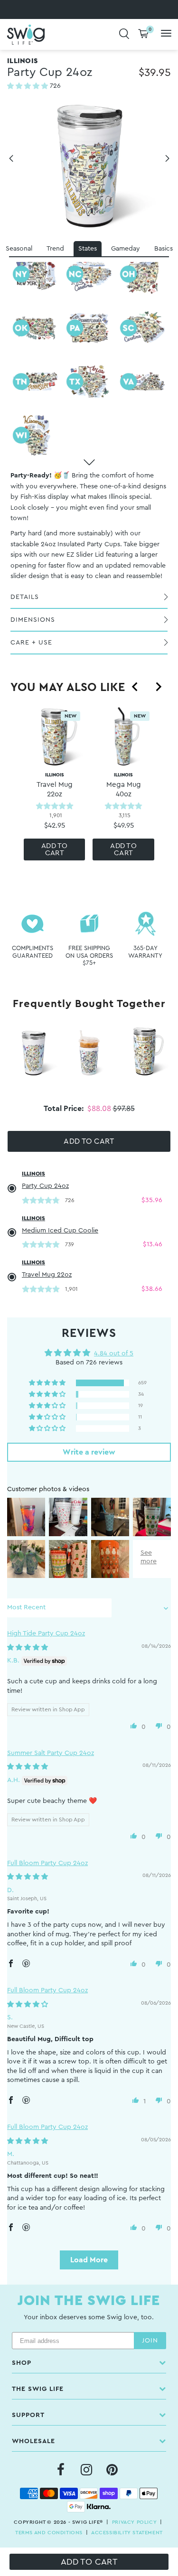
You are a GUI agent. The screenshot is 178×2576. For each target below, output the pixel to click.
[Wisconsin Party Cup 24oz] (35, 435)
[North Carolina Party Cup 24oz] (89, 274)
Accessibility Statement (127, 2533)
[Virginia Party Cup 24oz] (143, 381)
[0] (143, 34)
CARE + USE (31, 643)
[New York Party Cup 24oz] (35, 274)
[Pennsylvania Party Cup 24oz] (89, 328)
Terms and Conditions (49, 2533)
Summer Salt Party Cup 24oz (51, 1753)
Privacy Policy (134, 2522)
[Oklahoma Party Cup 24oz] (35, 328)
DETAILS (25, 597)
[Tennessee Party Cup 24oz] (35, 381)
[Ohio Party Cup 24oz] (143, 274)
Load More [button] (89, 2260)
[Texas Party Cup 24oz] (89, 381)
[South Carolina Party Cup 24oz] (143, 328)
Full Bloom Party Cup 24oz (47, 1863)
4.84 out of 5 (114, 1353)
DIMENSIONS (33, 620)
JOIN (150, 2341)
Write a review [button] (89, 1452)
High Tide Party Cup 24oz (46, 1633)
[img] (28, 1648)
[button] (28, 86)
